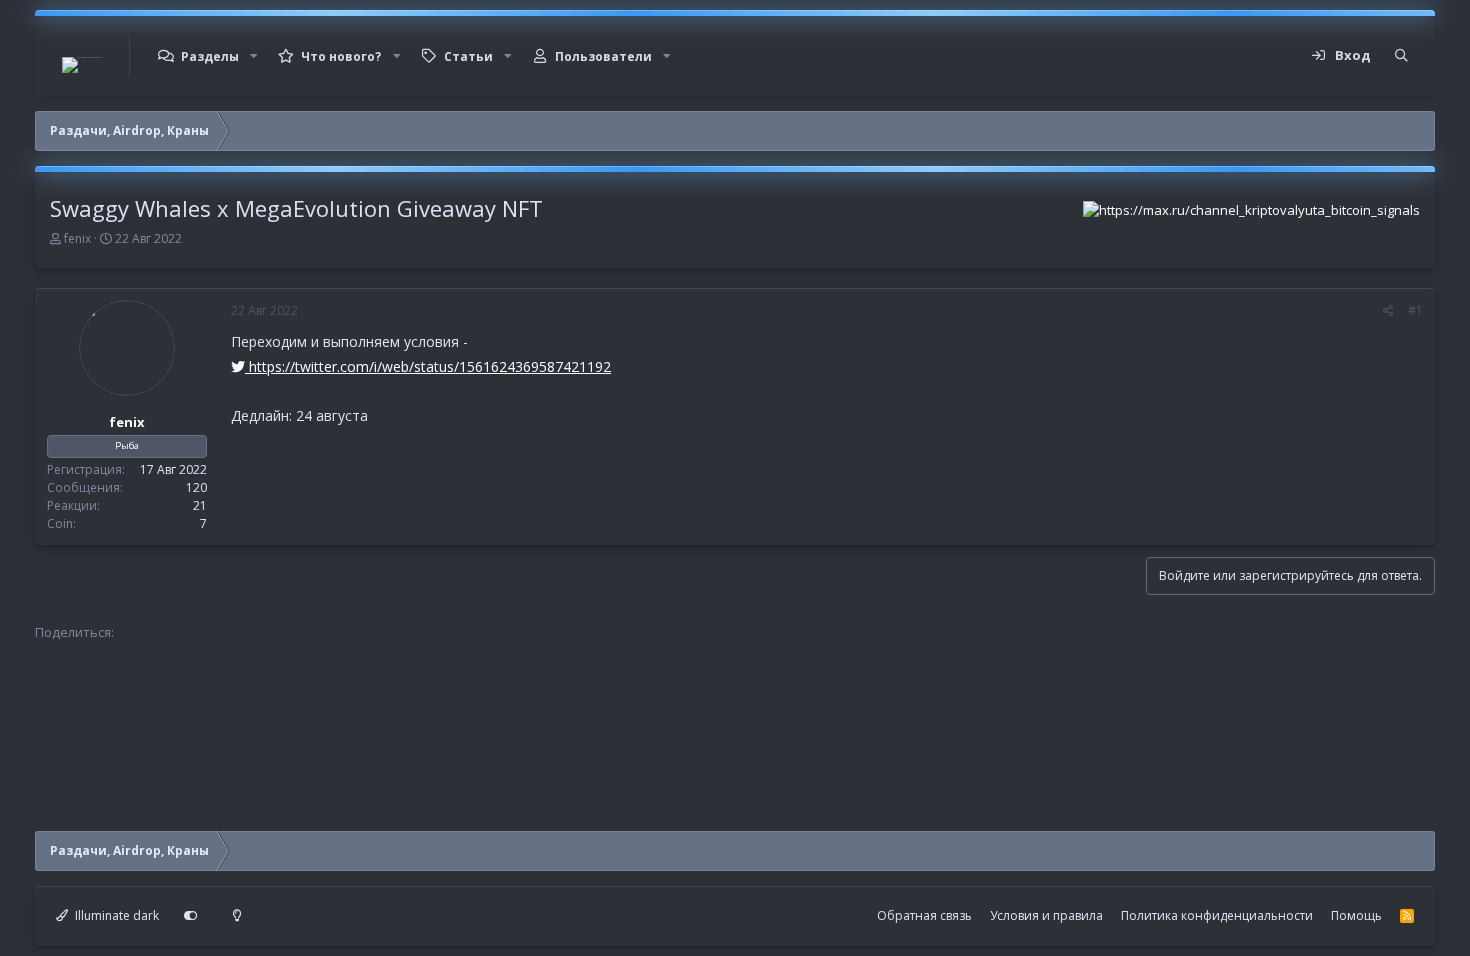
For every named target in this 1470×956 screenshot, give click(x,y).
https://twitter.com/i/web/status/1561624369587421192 (428, 366)
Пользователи (603, 56)
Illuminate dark (115, 915)
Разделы (210, 56)
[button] (254, 56)
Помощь (1356, 915)
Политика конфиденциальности (1217, 915)
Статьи (468, 56)
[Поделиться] (1388, 311)
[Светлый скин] (237, 916)
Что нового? (341, 56)
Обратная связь (924, 915)
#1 (1415, 310)
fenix (77, 238)
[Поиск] (1401, 56)
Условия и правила (1046, 915)
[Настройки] (191, 916)
